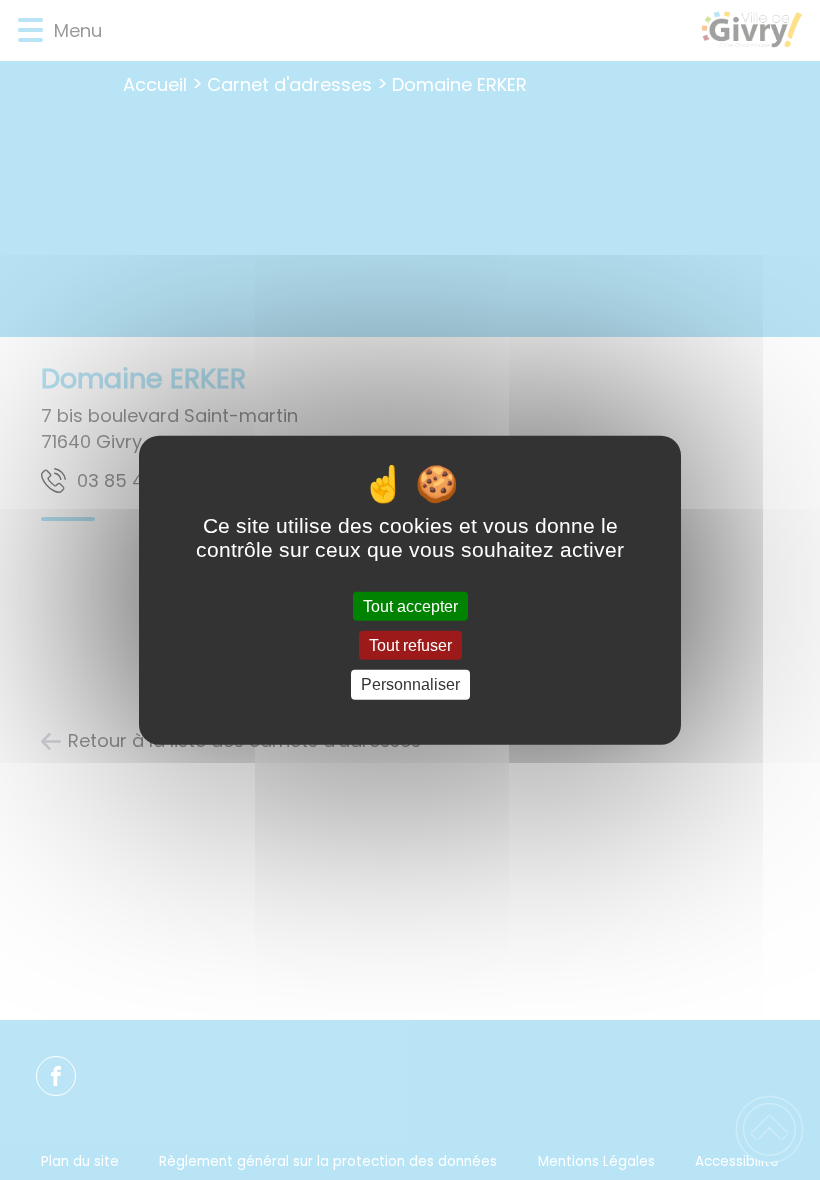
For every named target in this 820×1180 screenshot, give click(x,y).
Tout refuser (410, 645)
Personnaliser (410, 684)
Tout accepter (410, 606)
